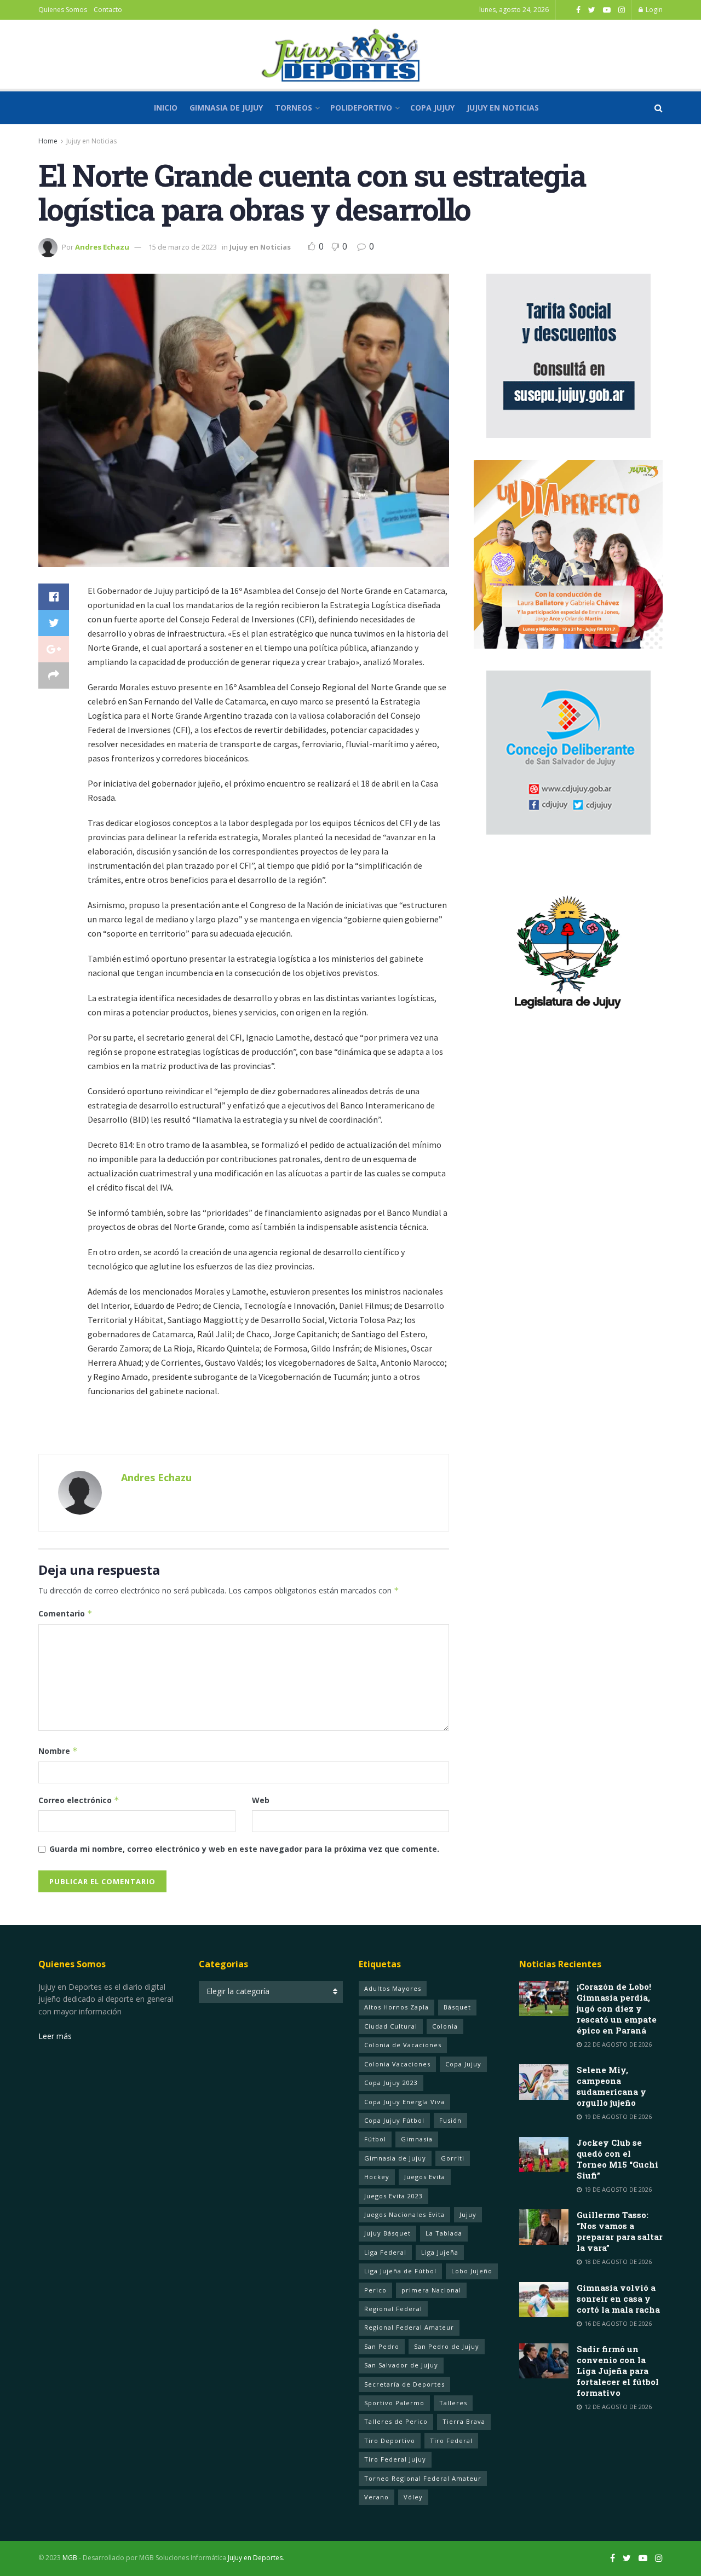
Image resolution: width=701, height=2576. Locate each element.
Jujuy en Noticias (503, 108)
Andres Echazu (102, 247)
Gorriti (453, 2158)
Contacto (108, 10)
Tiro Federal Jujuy (395, 2459)
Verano (377, 2497)
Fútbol (375, 2139)
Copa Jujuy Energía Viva (404, 2102)
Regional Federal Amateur (409, 2327)
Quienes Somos (63, 10)
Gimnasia (417, 2139)
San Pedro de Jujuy (447, 2346)
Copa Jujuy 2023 (391, 2083)
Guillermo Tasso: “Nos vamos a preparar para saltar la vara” (620, 2231)
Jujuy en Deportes (255, 2558)
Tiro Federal (451, 2441)
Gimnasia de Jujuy (226, 108)
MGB (70, 2558)
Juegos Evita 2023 (393, 2196)
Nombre (58, 1751)
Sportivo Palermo (394, 2403)
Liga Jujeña (440, 2252)
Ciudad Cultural (391, 2026)
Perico (375, 2290)
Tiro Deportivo (390, 2441)
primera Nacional (431, 2290)
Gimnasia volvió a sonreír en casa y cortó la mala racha (618, 2298)
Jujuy (468, 2214)
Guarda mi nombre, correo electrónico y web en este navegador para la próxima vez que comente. (244, 1849)
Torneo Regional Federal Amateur (423, 2478)
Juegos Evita (425, 2177)
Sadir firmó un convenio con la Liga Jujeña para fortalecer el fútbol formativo (618, 2371)
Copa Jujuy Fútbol (394, 2120)
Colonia (445, 2026)
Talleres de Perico (396, 2421)
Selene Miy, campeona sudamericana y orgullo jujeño (611, 2086)
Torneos (294, 108)
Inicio (166, 108)
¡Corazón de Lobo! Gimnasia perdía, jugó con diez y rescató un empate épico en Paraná (617, 2008)
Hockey (377, 2177)
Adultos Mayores (393, 1988)
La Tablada (444, 2233)
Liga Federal (385, 2252)
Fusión (450, 2120)
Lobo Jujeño (472, 2271)
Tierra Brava (464, 2421)
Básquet (457, 2007)
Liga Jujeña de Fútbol (400, 2271)
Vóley (413, 2497)
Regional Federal (393, 2309)
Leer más (55, 2036)
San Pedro (382, 2346)
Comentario (65, 1613)
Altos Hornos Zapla (397, 2007)
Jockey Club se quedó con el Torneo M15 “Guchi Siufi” (617, 2159)
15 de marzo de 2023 (183, 247)
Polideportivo (361, 108)
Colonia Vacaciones (397, 2064)
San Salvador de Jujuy (401, 2365)
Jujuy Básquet (387, 2233)
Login (653, 10)
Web (261, 1800)
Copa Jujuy (432, 108)
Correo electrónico (79, 1800)
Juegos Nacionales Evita (404, 2214)
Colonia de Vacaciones (403, 2045)
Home (48, 141)
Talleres (453, 2403)
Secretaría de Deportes (404, 2384)
